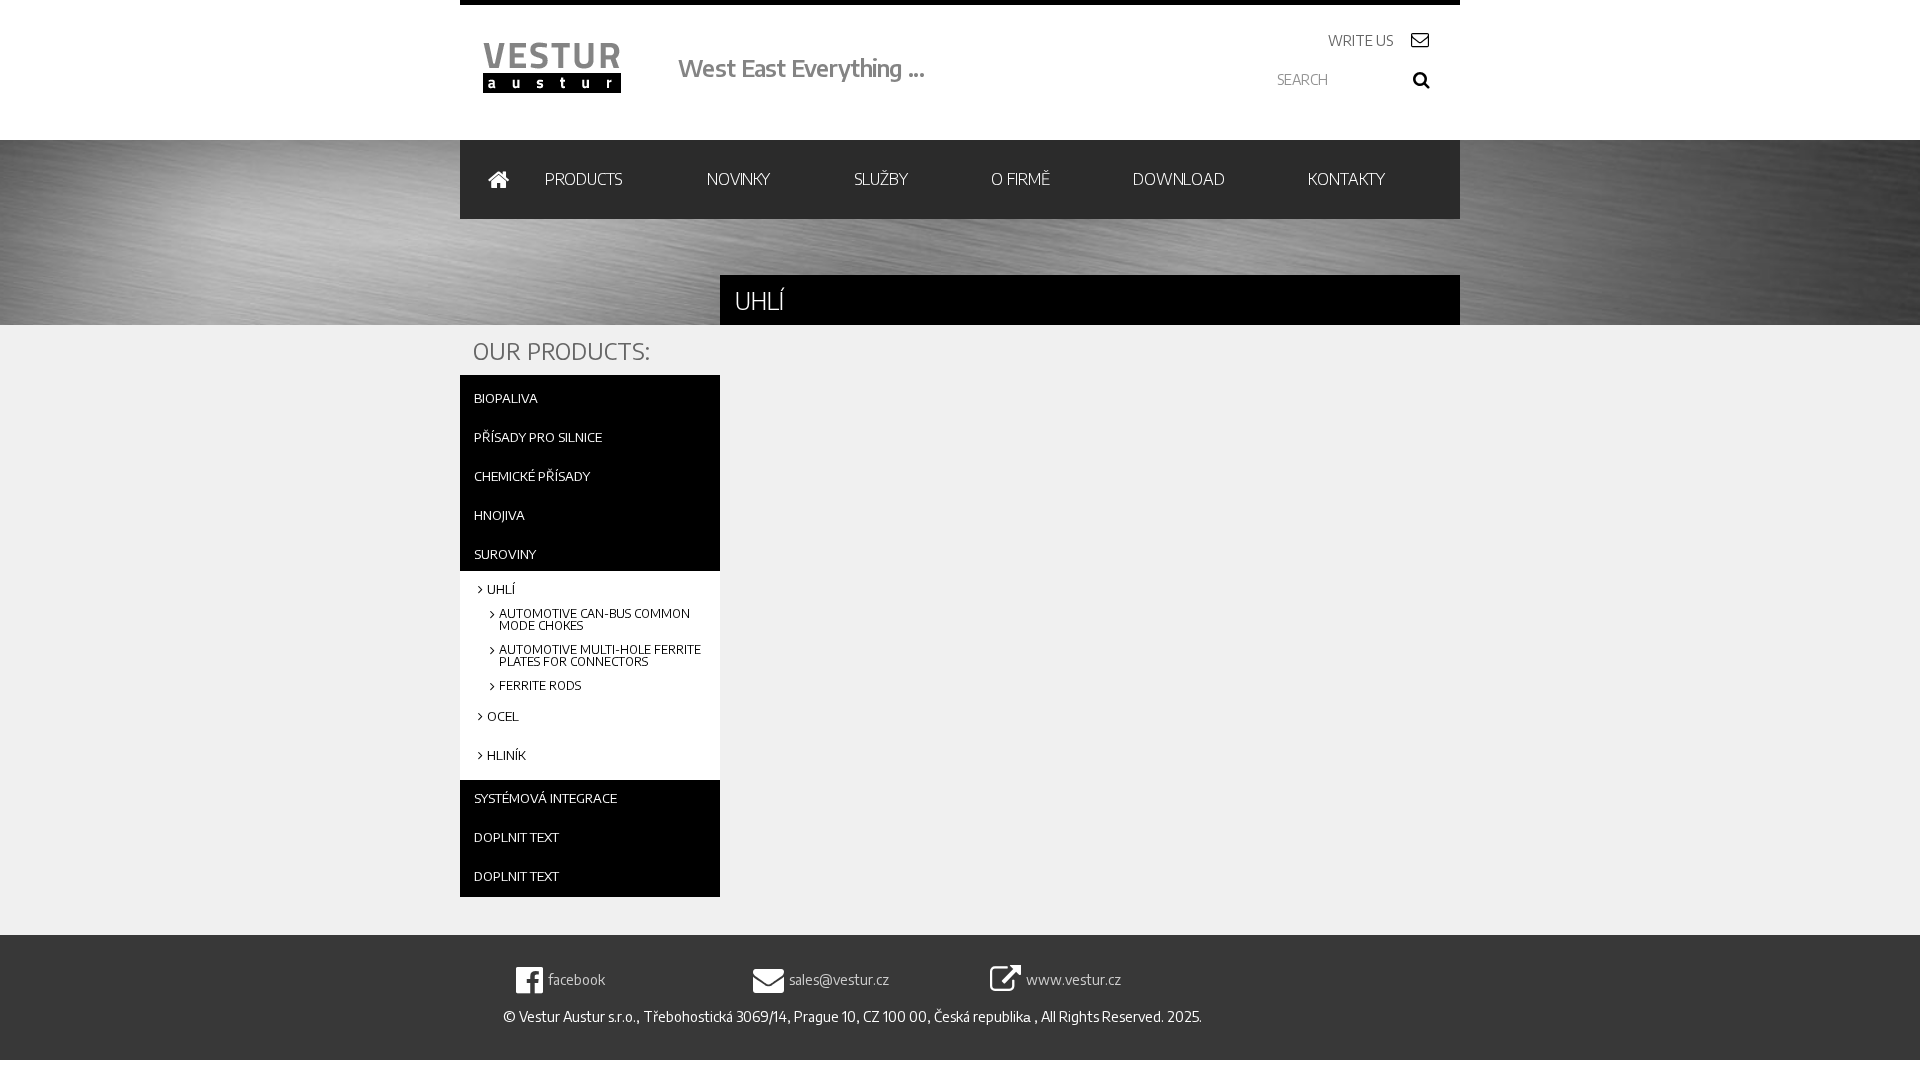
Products (584, 179)
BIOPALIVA (506, 398)
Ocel (503, 716)
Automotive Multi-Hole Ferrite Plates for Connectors (600, 656)
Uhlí (501, 589)
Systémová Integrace (545, 798)
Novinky (738, 179)
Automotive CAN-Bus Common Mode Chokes (594, 620)
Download (1179, 179)
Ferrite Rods (540, 686)
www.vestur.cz (1073, 980)
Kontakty (1346, 179)
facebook (576, 980)
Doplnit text (516, 837)
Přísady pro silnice (538, 437)
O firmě (1020, 179)
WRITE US (1384, 41)
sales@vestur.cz (839, 980)
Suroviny (505, 554)
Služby (881, 179)
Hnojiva (499, 515)
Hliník (506, 756)
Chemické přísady (532, 476)
